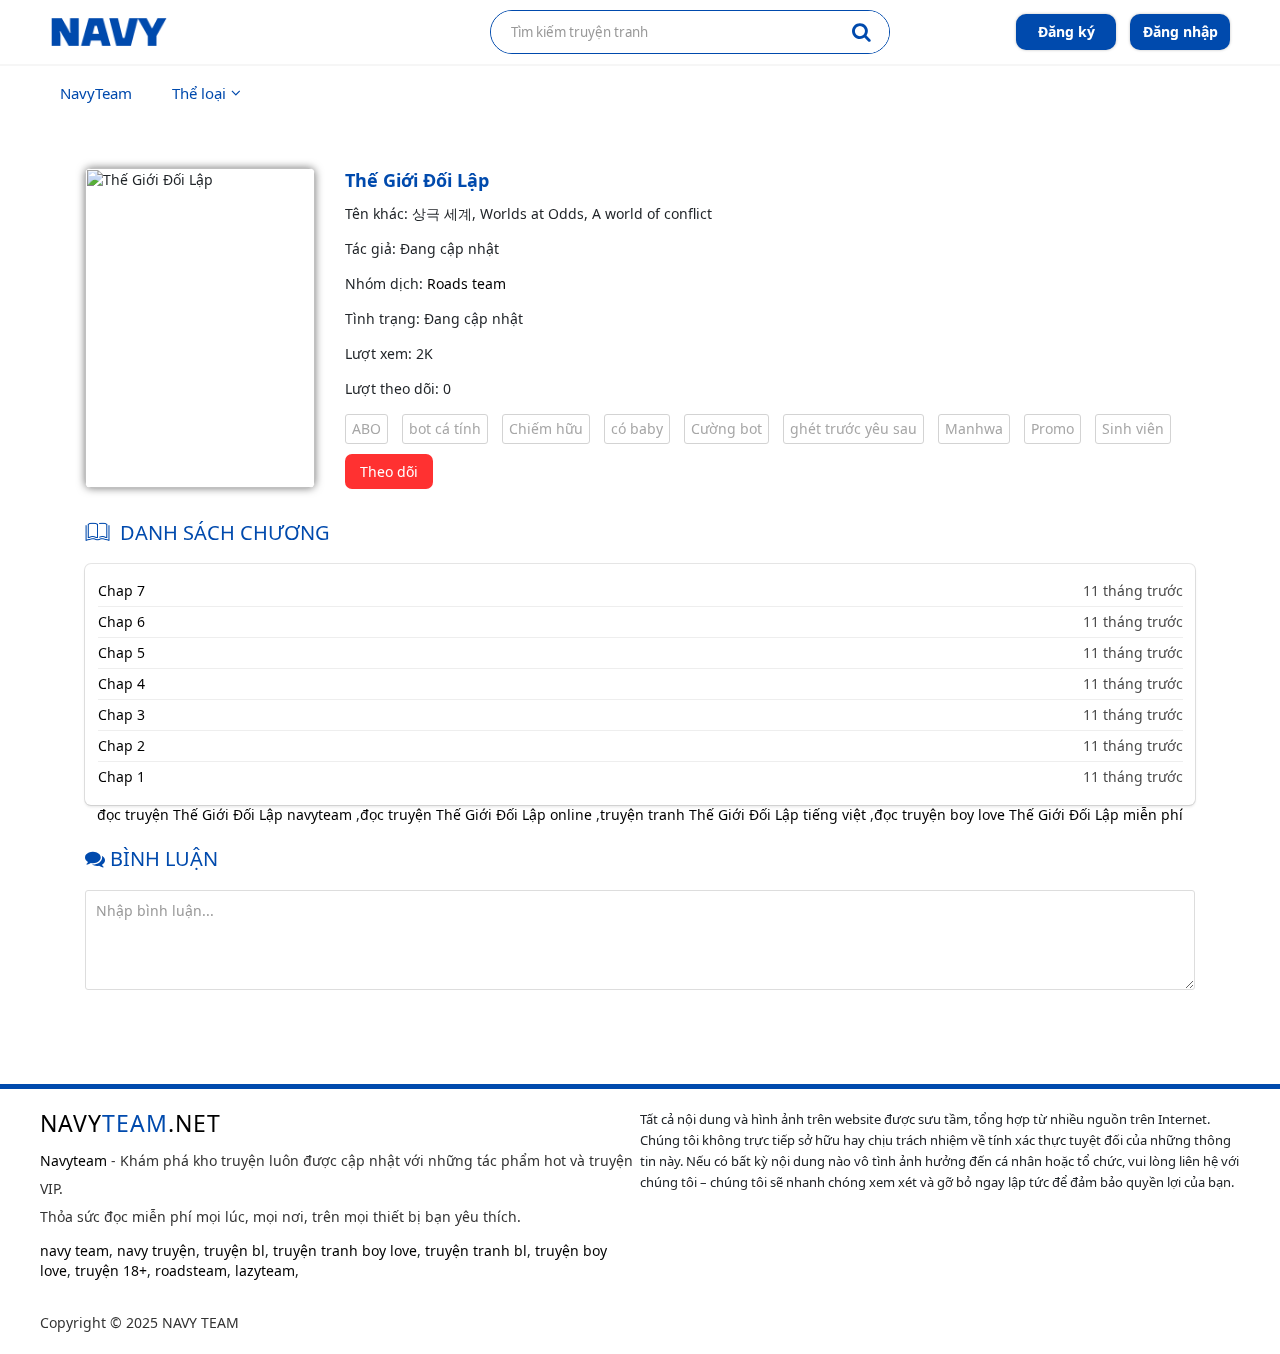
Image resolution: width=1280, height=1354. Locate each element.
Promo (1052, 428)
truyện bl (234, 1250)
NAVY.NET (130, 1123)
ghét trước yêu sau (853, 428)
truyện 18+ (111, 1270)
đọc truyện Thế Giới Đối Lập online (476, 814)
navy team (74, 1250)
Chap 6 (121, 621)
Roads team (466, 283)
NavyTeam (96, 93)
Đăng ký (1066, 31)
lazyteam (265, 1270)
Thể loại (199, 93)
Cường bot (726, 428)
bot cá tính (445, 428)
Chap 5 (121, 652)
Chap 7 (121, 590)
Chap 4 (121, 683)
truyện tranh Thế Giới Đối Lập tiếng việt (733, 814)
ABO (366, 428)
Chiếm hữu (546, 428)
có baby (637, 428)
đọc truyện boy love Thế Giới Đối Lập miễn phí (1028, 814)
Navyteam (73, 1160)
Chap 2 (121, 745)
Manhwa (974, 428)
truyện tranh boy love (345, 1250)
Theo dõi (389, 471)
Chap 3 (121, 714)
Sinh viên (1133, 428)
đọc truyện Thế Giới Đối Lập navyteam (224, 814)
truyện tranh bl (476, 1250)
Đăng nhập (1180, 31)
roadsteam (191, 1270)
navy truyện (156, 1250)
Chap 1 (121, 776)
